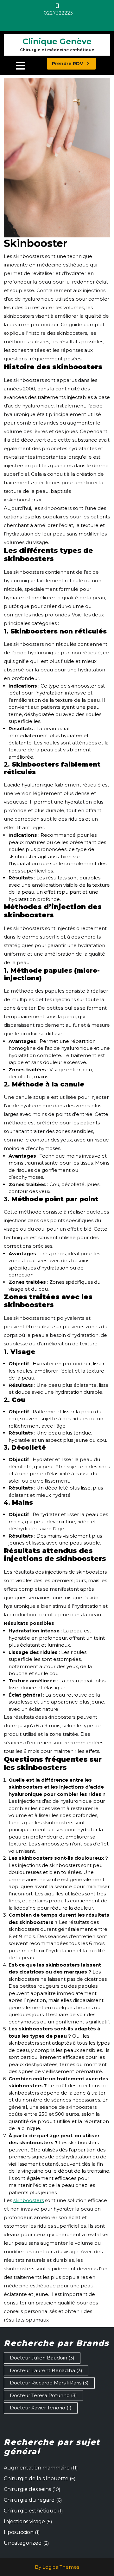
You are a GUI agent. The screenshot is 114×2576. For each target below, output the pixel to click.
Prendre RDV (74, 63)
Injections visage (24, 2521)
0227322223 (73, 13)
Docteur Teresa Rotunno (43, 2395)
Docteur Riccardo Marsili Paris (49, 2383)
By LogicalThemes (57, 2567)
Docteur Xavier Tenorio (41, 2408)
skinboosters (28, 2200)
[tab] (20, 66)
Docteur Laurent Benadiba (46, 2370)
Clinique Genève (57, 41)
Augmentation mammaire (37, 2468)
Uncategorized (23, 2543)
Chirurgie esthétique (30, 2511)
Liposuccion (19, 2532)
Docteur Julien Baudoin (42, 2358)
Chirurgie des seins (27, 2489)
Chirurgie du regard (29, 2500)
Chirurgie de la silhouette (36, 2478)
